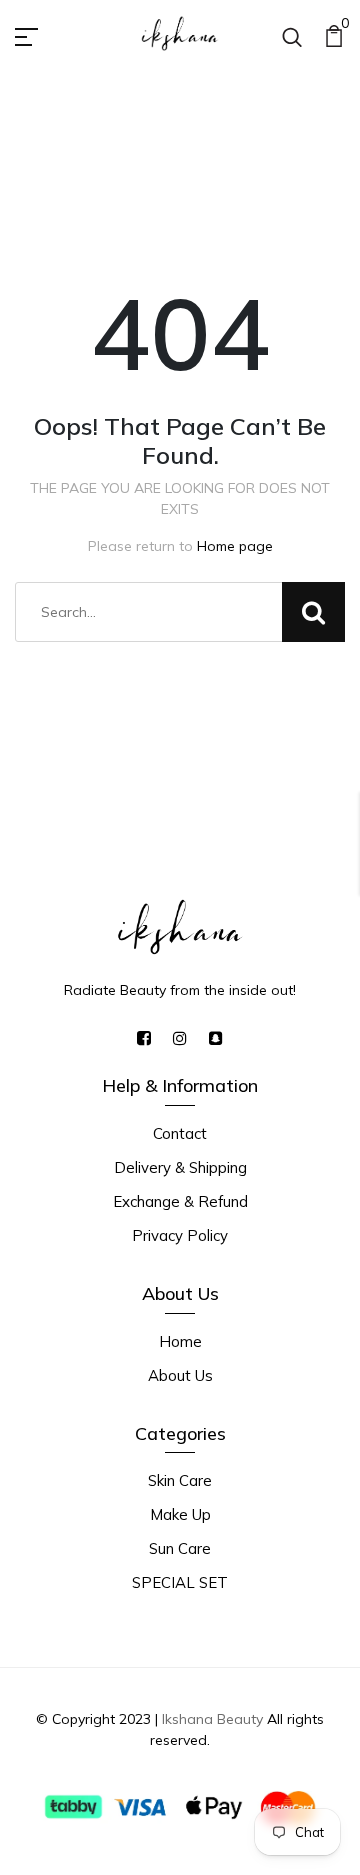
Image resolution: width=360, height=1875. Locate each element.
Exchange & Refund (180, 1201)
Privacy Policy (180, 1235)
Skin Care (180, 1480)
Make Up (180, 1514)
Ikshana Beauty (212, 1719)
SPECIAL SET (180, 1582)
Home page (235, 546)
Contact (180, 1133)
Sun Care (180, 1548)
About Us (180, 1375)
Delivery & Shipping (180, 1167)
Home (180, 1341)
